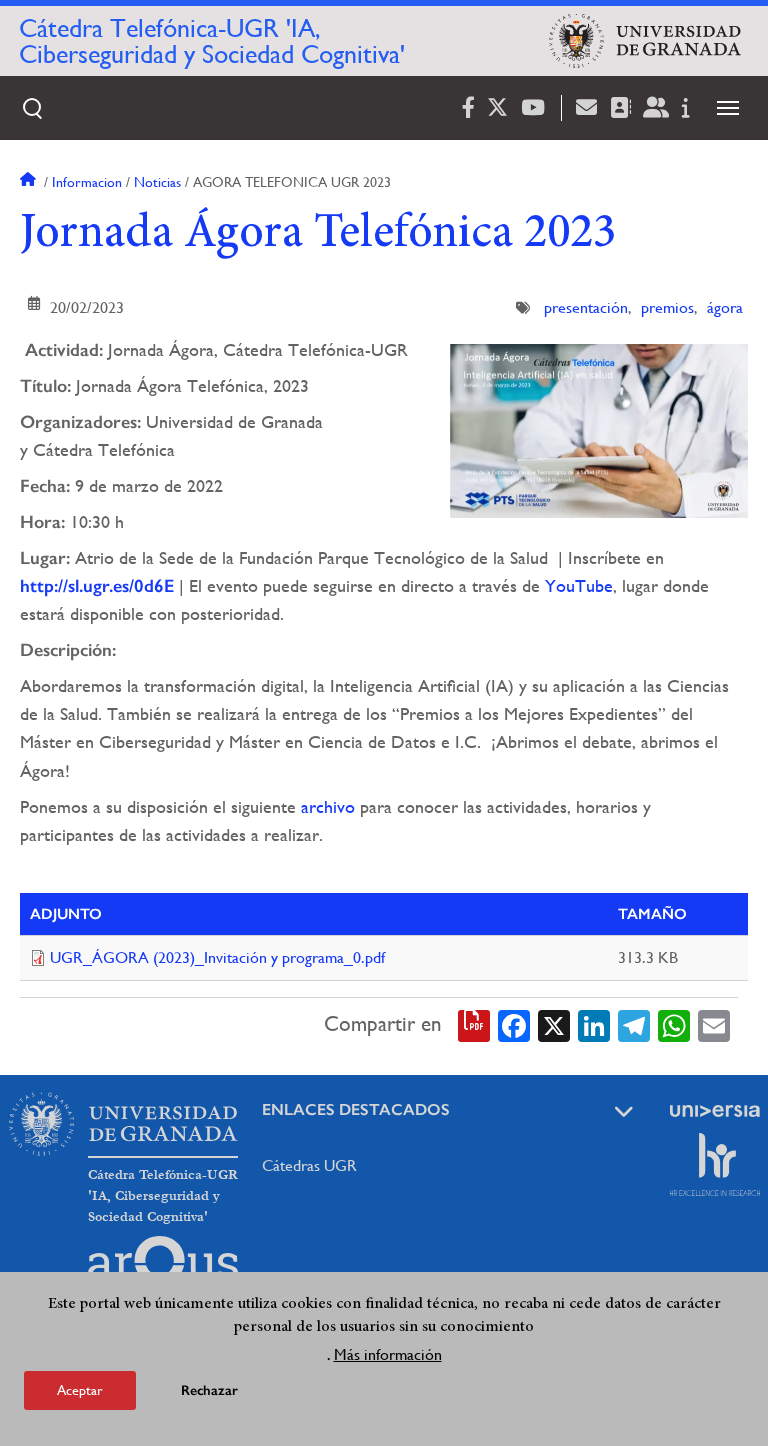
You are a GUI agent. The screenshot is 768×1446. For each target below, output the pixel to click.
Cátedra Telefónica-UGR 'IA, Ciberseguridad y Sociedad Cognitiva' (212, 41)
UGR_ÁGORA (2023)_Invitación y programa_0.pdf (217, 957)
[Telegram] (634, 1024)
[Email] (714, 1024)
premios (667, 307)
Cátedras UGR (309, 1165)
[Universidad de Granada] (645, 41)
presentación (586, 307)
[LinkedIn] (594, 1024)
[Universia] (715, 1111)
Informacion (87, 182)
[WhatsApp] (674, 1024)
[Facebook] (514, 1024)
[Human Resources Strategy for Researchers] (715, 1164)
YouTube (579, 585)
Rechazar (209, 1390)
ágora (725, 307)
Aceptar (80, 1390)
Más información (388, 1354)
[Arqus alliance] (163, 1268)
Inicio (30, 182)
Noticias (157, 182)
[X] (554, 1024)
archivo (328, 806)
